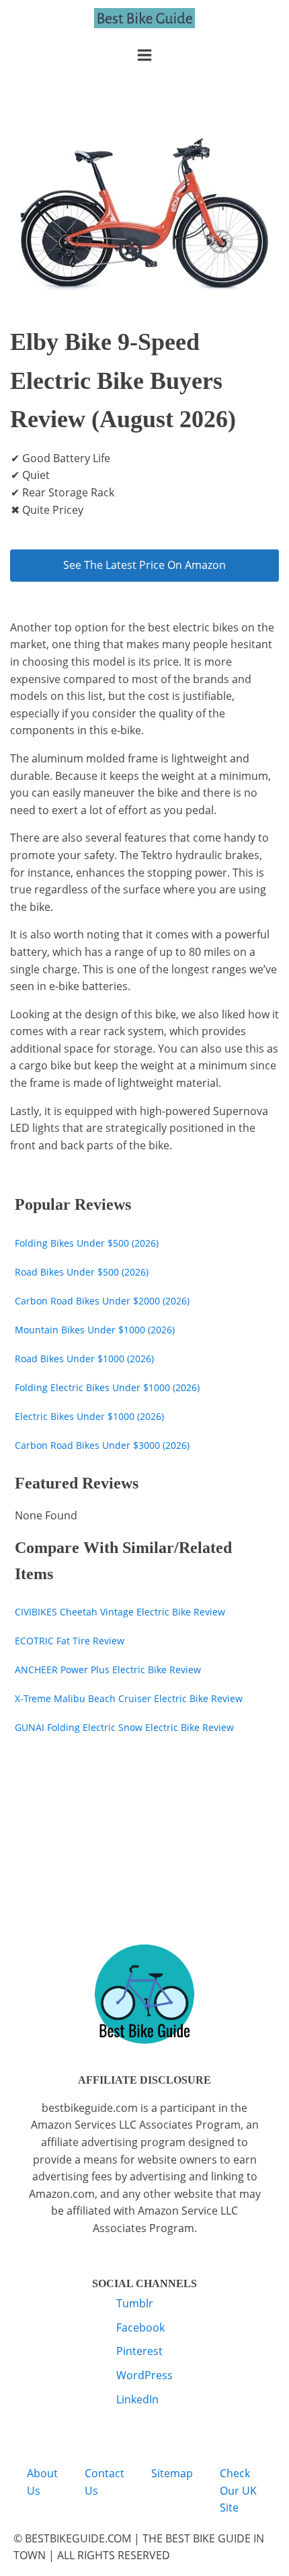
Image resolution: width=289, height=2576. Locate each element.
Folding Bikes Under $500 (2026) (87, 1243)
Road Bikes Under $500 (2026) (82, 1272)
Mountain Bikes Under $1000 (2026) (95, 1330)
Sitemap (172, 2473)
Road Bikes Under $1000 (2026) (84, 1359)
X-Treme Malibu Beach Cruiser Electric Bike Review (129, 1698)
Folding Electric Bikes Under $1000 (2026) (107, 1387)
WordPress (144, 2375)
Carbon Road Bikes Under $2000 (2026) (102, 1301)
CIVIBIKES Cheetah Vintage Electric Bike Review (120, 1612)
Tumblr (135, 2303)
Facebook (140, 2327)
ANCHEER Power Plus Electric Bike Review (108, 1670)
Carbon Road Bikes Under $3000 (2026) (102, 1445)
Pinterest (139, 2351)
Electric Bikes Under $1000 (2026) (89, 1416)
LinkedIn (137, 2399)
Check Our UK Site (238, 2490)
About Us (42, 2482)
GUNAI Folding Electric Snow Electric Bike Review (124, 1727)
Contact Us (105, 2482)
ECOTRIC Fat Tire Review (70, 1641)
